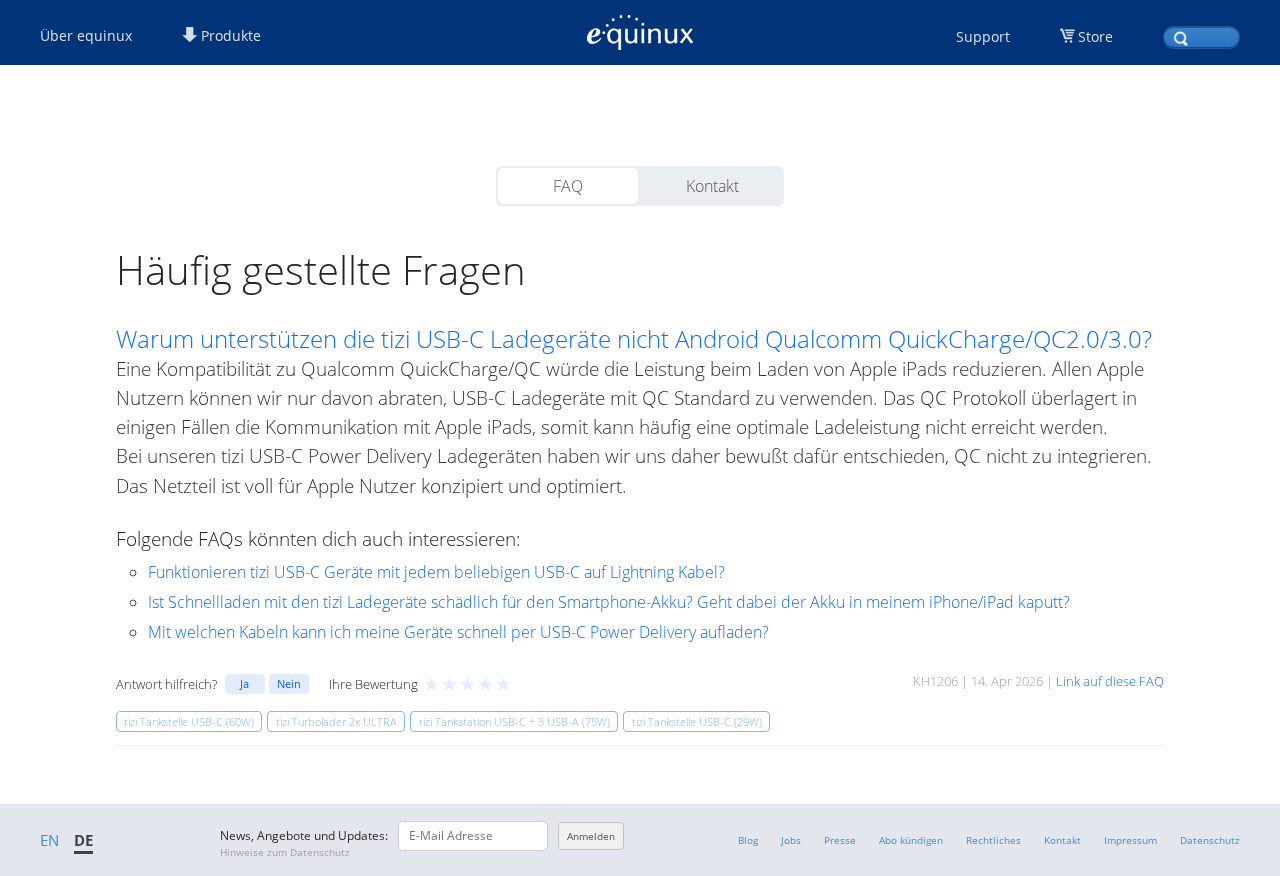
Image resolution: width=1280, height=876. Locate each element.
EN (49, 840)
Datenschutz (1210, 840)
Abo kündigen (911, 840)
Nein (289, 683)
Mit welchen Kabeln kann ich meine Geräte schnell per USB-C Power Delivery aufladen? (458, 632)
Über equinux (86, 35)
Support (983, 36)
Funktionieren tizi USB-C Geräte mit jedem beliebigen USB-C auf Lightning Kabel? (436, 572)
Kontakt (712, 186)
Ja (244, 683)
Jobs (791, 840)
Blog (748, 840)
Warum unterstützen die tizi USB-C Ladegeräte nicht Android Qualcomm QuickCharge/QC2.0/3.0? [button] (634, 339)
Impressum (1130, 840)
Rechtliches (993, 840)
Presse (840, 840)
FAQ (568, 186)
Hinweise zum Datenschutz (285, 852)
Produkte (229, 35)
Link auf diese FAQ (1110, 681)
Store (1095, 36)
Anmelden (591, 836)
